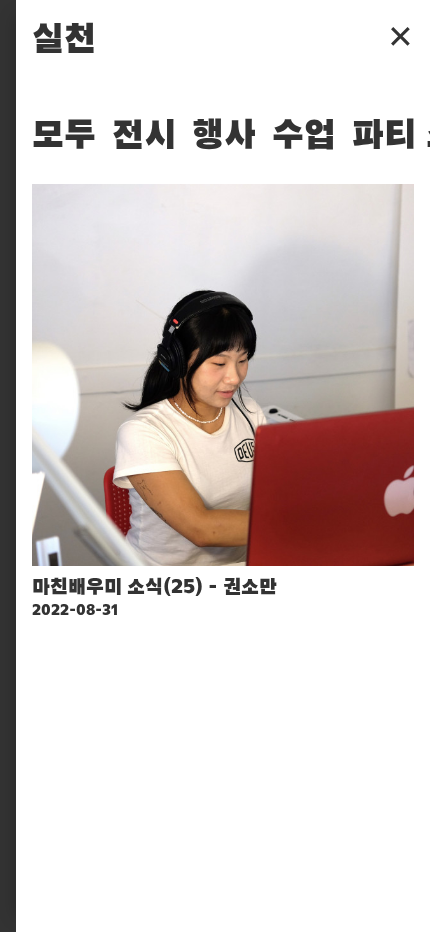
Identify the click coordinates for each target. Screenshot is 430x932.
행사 (224, 136)
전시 (144, 136)
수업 (304, 136)
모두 (64, 136)
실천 (64, 40)
